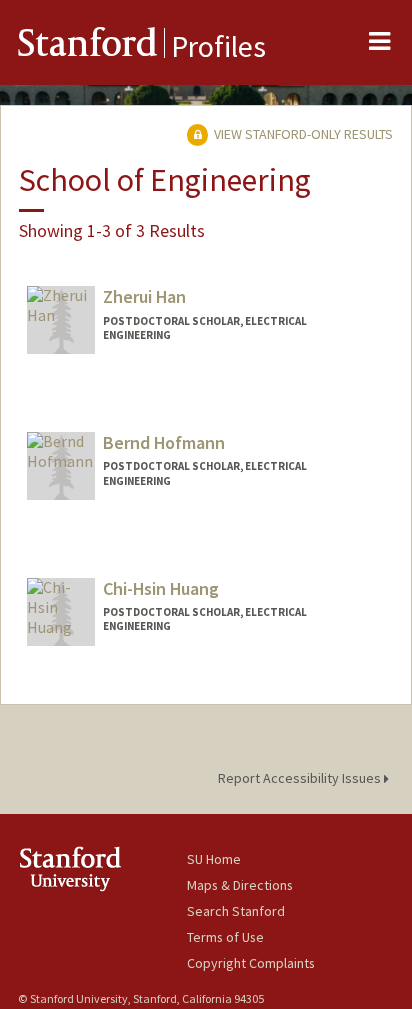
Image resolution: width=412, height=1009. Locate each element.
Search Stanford (236, 911)
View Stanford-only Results (302, 134)
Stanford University (102, 868)
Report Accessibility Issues (301, 778)
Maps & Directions (240, 885)
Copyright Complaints (251, 963)
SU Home (214, 859)
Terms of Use (225, 937)
